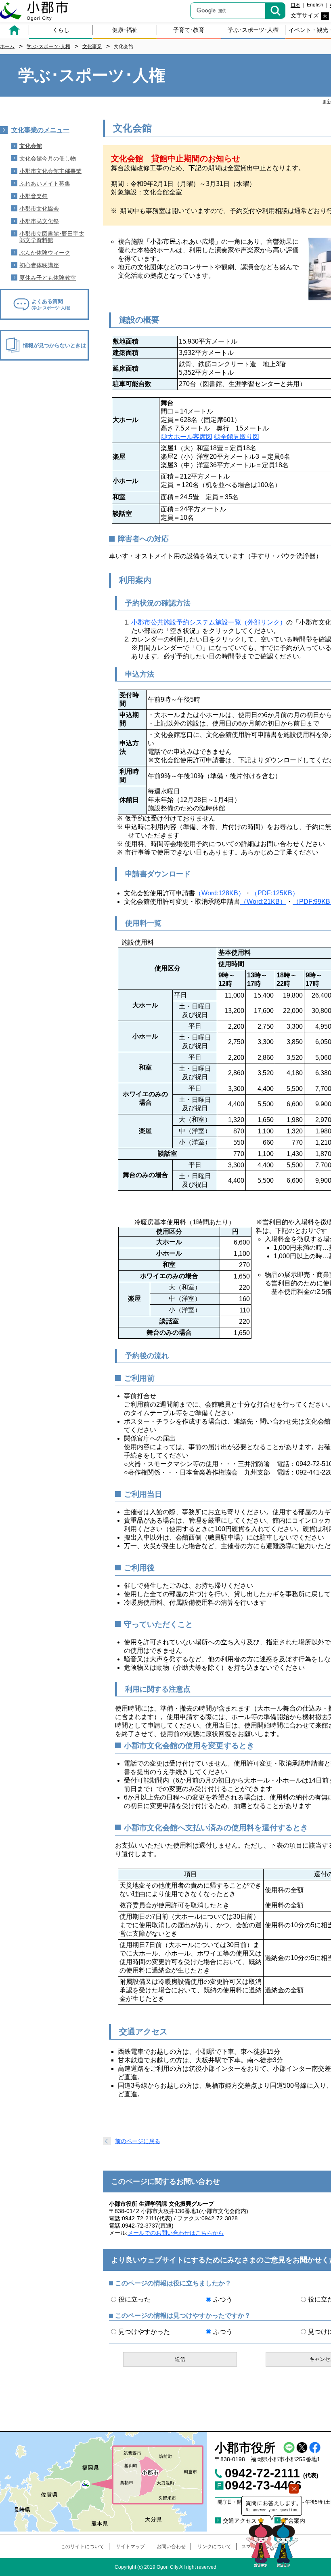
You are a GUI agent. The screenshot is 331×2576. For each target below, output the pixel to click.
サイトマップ (130, 2546)
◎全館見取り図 (237, 437)
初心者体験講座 (39, 265)
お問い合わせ (171, 2546)
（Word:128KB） (220, 893)
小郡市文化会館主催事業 (50, 171)
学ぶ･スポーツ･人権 (253, 30)
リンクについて (214, 2546)
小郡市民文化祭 (39, 221)
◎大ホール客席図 (186, 437)
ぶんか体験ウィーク (45, 253)
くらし (61, 30)
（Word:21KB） (263, 902)
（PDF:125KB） (275, 893)
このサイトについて (82, 2546)
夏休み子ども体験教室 (48, 278)
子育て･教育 (189, 30)
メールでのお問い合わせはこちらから (176, 2233)
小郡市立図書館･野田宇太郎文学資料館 (52, 237)
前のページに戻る (138, 2141)
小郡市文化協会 (39, 209)
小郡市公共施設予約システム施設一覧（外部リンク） (209, 622)
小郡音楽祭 (34, 196)
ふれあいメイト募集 (45, 184)
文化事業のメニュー (40, 130)
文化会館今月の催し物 (48, 158)
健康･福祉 (125, 30)
